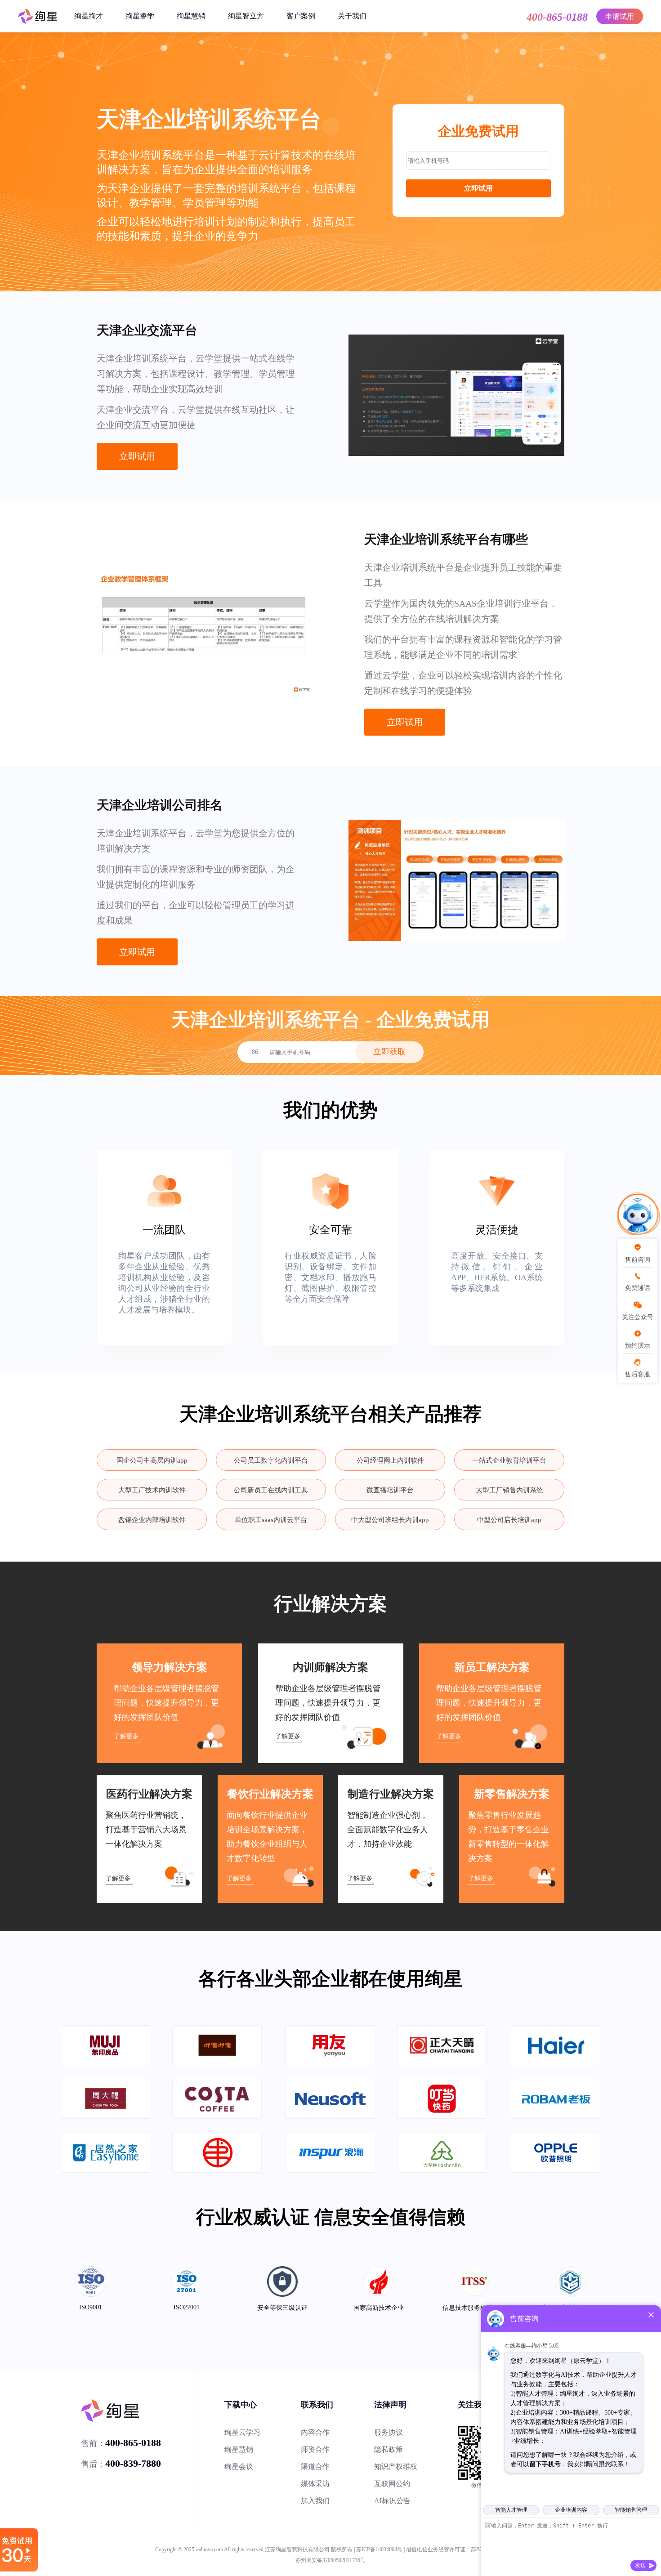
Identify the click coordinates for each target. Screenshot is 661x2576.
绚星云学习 (242, 2432)
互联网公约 (392, 2484)
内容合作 (315, 2432)
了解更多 (126, 1736)
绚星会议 (239, 2467)
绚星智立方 (246, 16)
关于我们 (352, 16)
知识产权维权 (396, 2467)
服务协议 (389, 2432)
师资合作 (315, 2449)
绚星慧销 (191, 16)
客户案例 (301, 16)
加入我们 (315, 2501)
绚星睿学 (140, 16)
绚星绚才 (89, 16)
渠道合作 (315, 2467)
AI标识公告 (392, 2501)
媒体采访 (315, 2484)
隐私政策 (389, 2449)
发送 (640, 2565)
